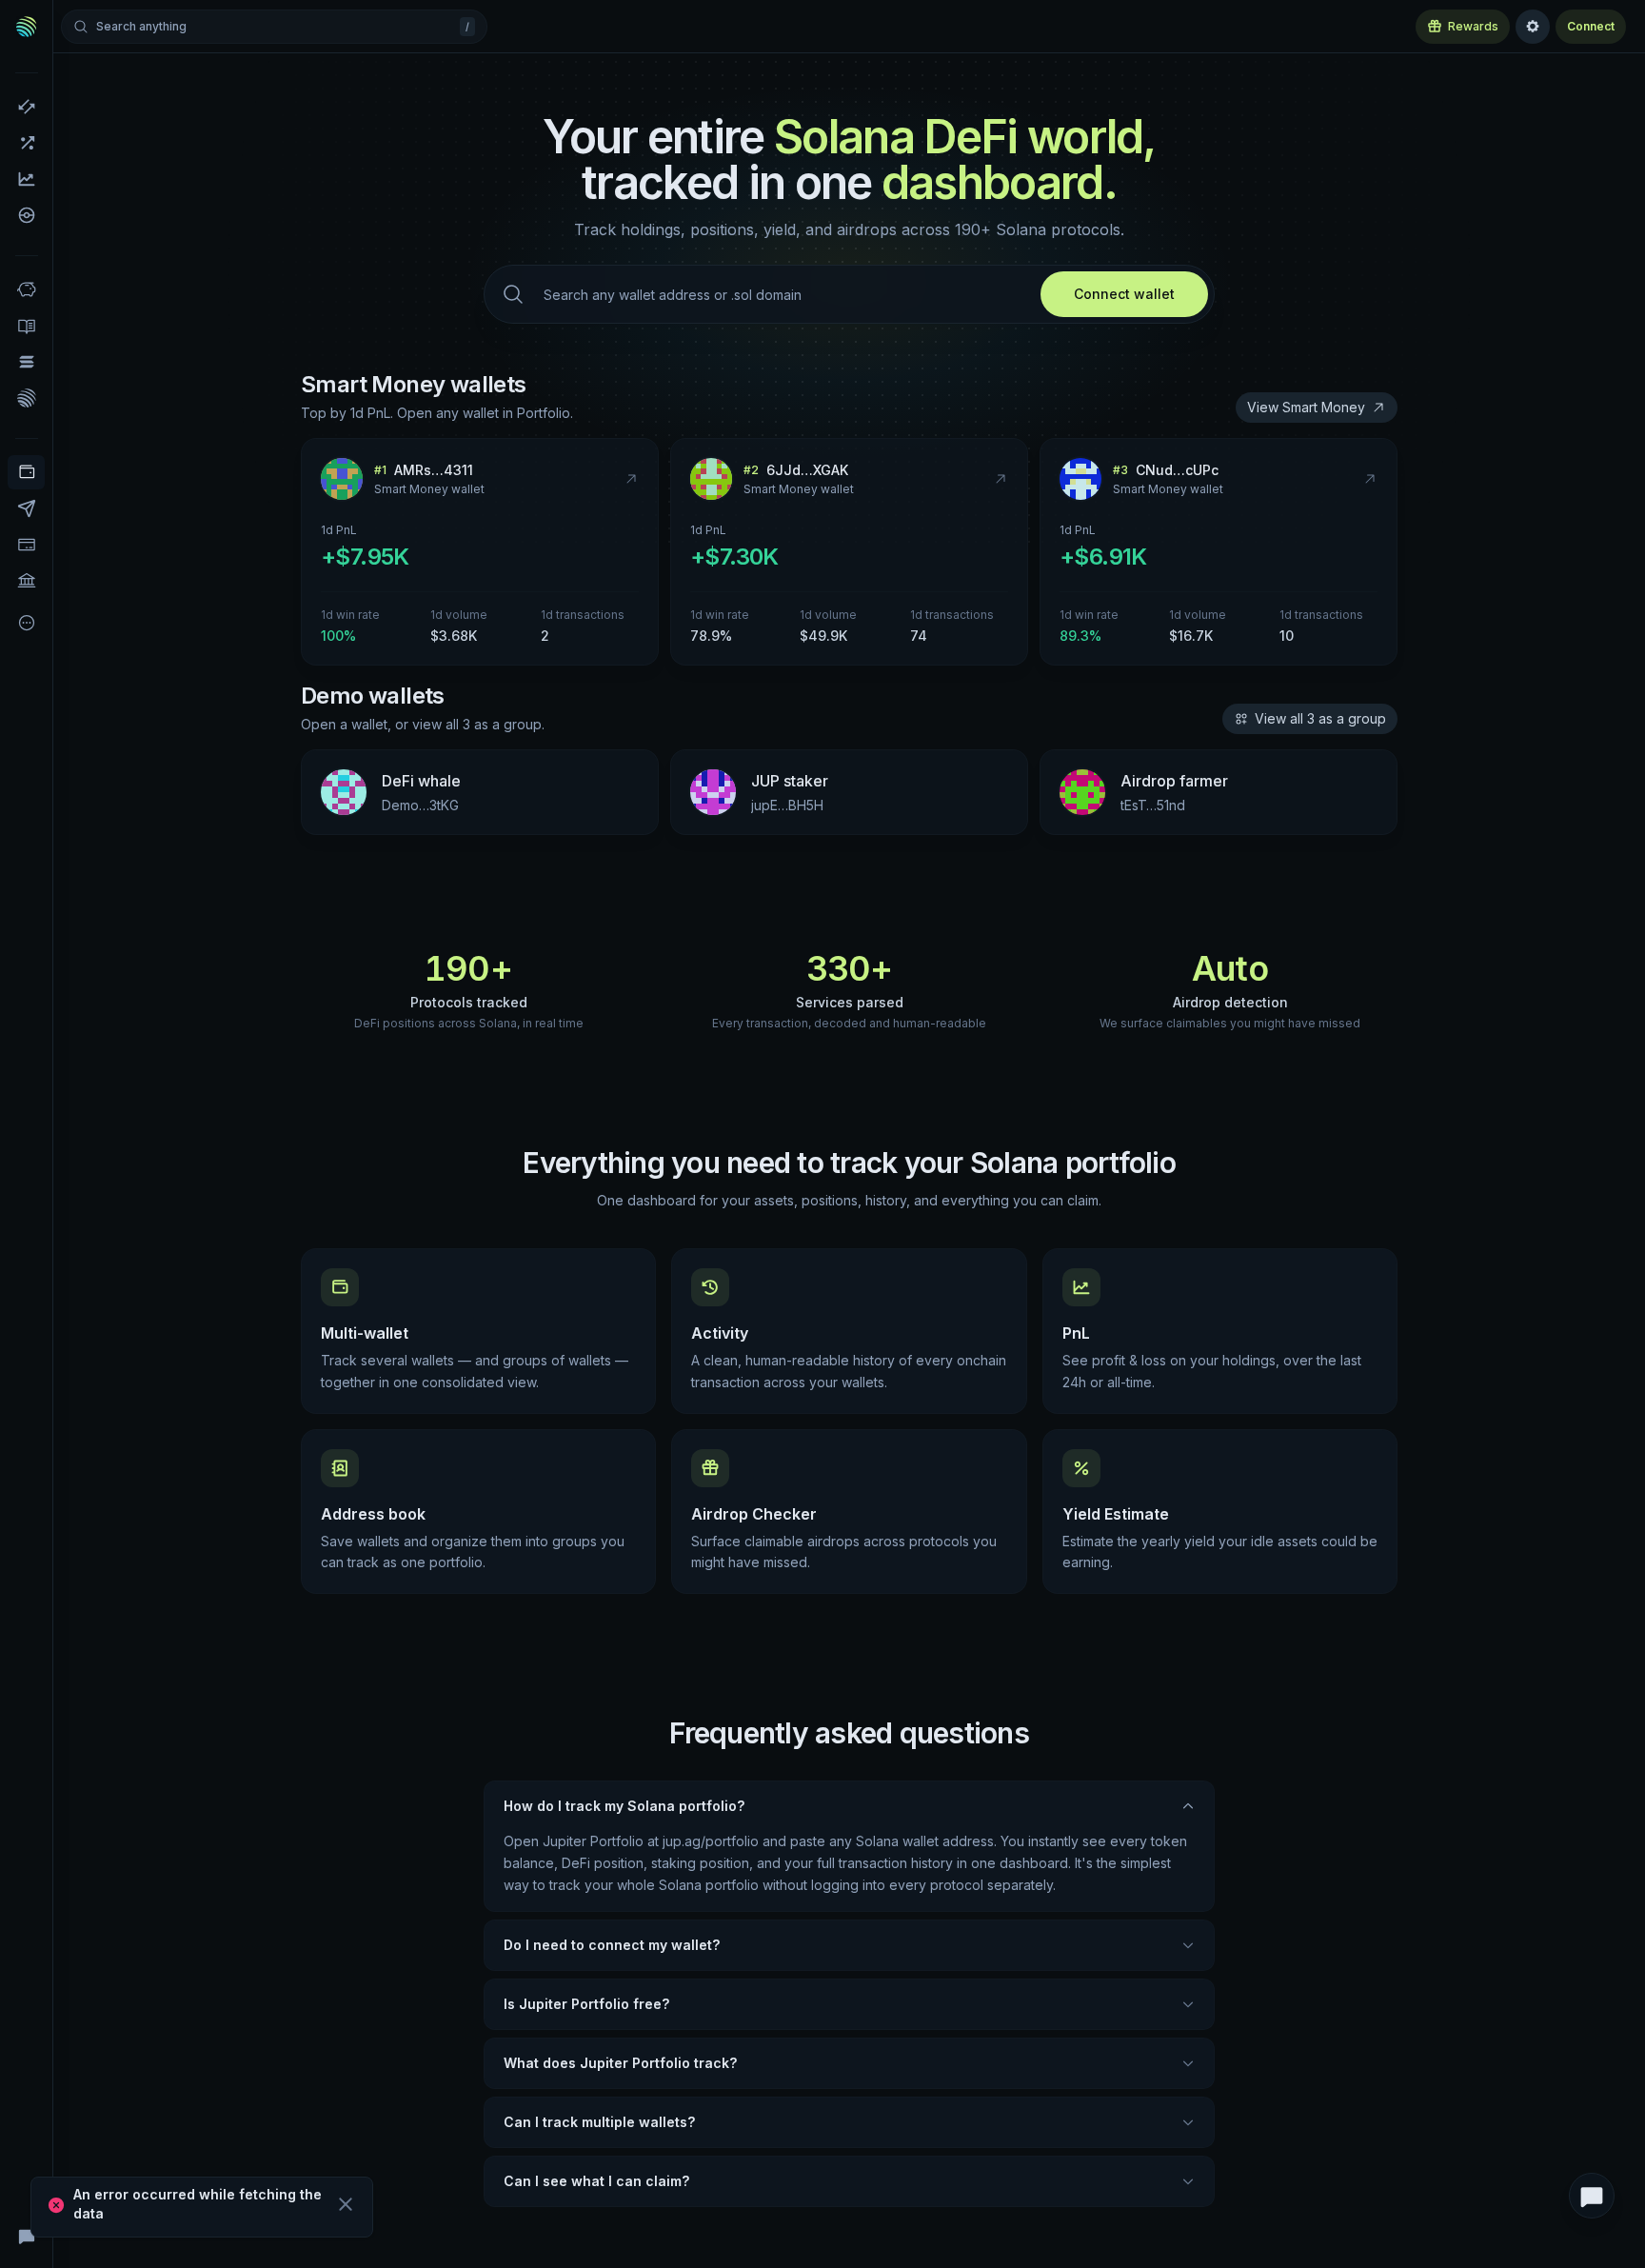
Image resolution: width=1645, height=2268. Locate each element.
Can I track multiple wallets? (599, 2122)
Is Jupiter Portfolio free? (586, 2004)
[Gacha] (26, 215)
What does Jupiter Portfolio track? (620, 2063)
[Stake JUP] (26, 398)
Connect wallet (1124, 294)
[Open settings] (1533, 27)
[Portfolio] (26, 472)
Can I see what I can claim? (596, 2181)
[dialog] (202, 2207)
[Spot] (26, 107)
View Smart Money (1306, 407)
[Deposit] (26, 545)
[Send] (26, 508)
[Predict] (26, 179)
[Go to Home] (27, 27)
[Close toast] (346, 2204)
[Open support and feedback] (1592, 2196)
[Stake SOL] (26, 362)
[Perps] (26, 143)
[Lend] (26, 289)
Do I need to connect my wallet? (612, 1945)
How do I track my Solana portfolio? (624, 1806)
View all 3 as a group (1320, 718)
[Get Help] (26, 2236)
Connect (1591, 26)
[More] (26, 623)
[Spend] (26, 581)
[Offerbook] (26, 326)
